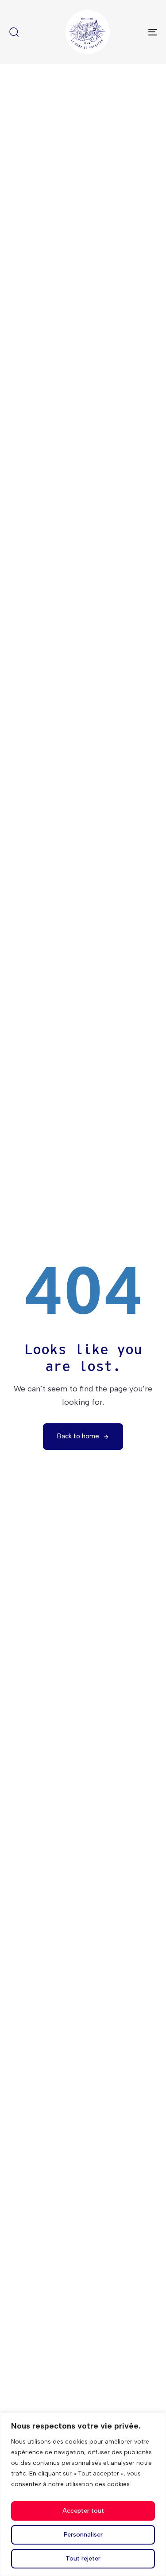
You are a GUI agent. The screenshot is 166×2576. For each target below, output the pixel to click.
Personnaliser (83, 2535)
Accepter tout (83, 2511)
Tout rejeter (83, 2559)
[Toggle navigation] (132, 32)
